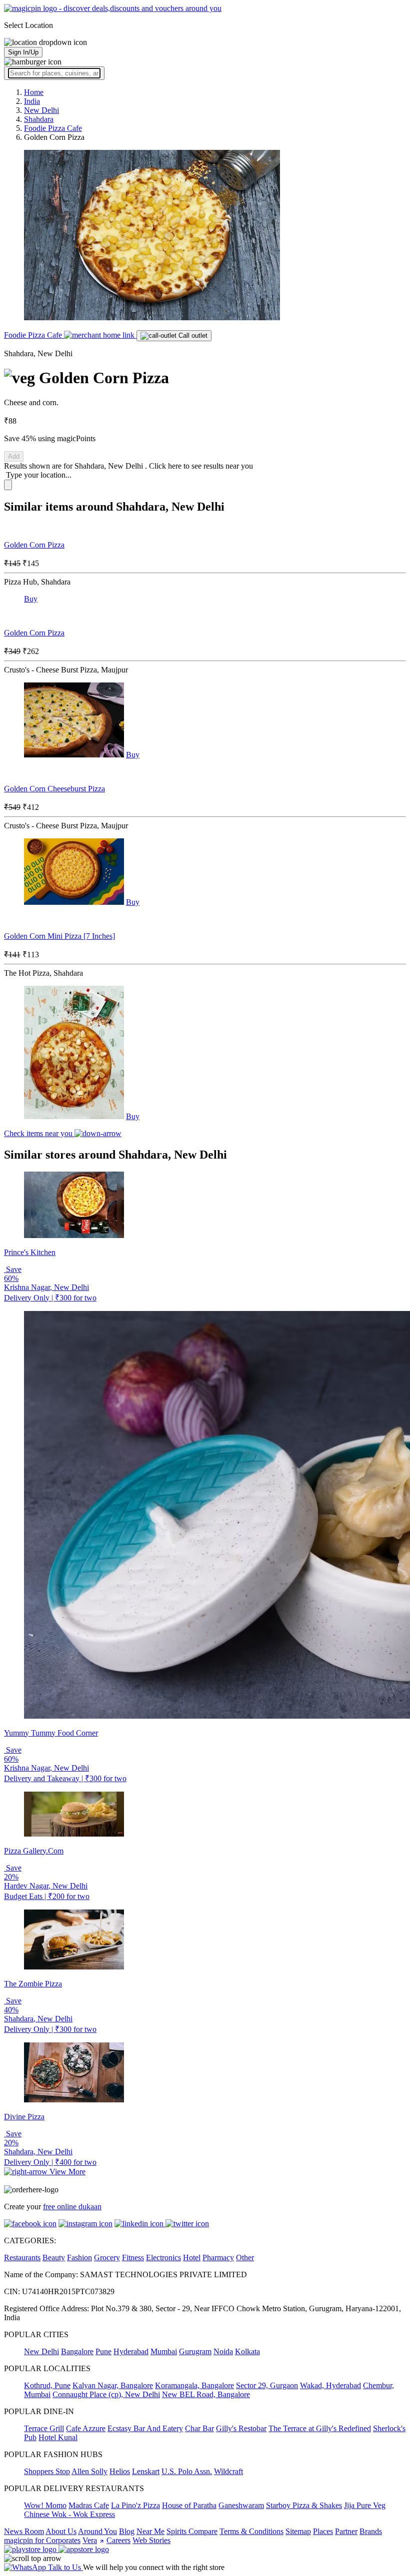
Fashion (79, 2257)
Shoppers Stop (47, 2471)
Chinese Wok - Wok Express (69, 2514)
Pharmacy (218, 2257)
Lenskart (146, 2471)
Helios (120, 2471)
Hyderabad (131, 2351)
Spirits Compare (192, 2531)
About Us (61, 2531)
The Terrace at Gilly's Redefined (320, 2428)
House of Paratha (189, 2505)
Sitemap (298, 2531)
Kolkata (247, 2351)
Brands (371, 2531)
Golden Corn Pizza (34, 545)
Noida (223, 2351)
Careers (118, 2540)
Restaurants (22, 2257)
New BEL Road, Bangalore (206, 2394)
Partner (346, 2531)
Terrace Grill (44, 2428)
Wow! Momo (45, 2505)
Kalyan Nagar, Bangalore (113, 2385)
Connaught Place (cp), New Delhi (106, 2394)
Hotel (192, 2257)
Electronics (163, 2257)
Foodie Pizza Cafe (34, 335)
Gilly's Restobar (241, 2428)
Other (245, 2257)
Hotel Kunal (58, 2437)
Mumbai (164, 2351)
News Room (24, 2531)
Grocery (107, 2257)
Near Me (150, 2531)
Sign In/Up (23, 52)
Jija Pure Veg (365, 2505)
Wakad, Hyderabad (330, 2385)
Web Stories (151, 2540)
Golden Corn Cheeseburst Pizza (54, 789)
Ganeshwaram (241, 2505)
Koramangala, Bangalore (194, 2385)
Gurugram (195, 2351)
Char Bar (199, 2428)
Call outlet (192, 335)
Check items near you (39, 1133)
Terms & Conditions (251, 2531)
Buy (31, 599)
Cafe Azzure (86, 2428)
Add (14, 456)
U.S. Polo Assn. (187, 2471)
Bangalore (77, 2351)
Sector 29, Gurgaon (267, 2385)
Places (323, 2531)
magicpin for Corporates (42, 2540)
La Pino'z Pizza (135, 2505)
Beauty (54, 2257)
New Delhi (41, 2351)
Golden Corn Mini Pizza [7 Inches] (59, 936)
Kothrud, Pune (47, 2385)
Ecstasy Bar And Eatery (145, 2428)
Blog (127, 2531)
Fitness (133, 2257)
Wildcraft (228, 2471)
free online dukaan (72, 2207)
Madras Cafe (89, 2505)
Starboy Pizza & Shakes (304, 2505)
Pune (103, 2351)
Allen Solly (89, 2471)
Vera (90, 2540)
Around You (97, 2531)
